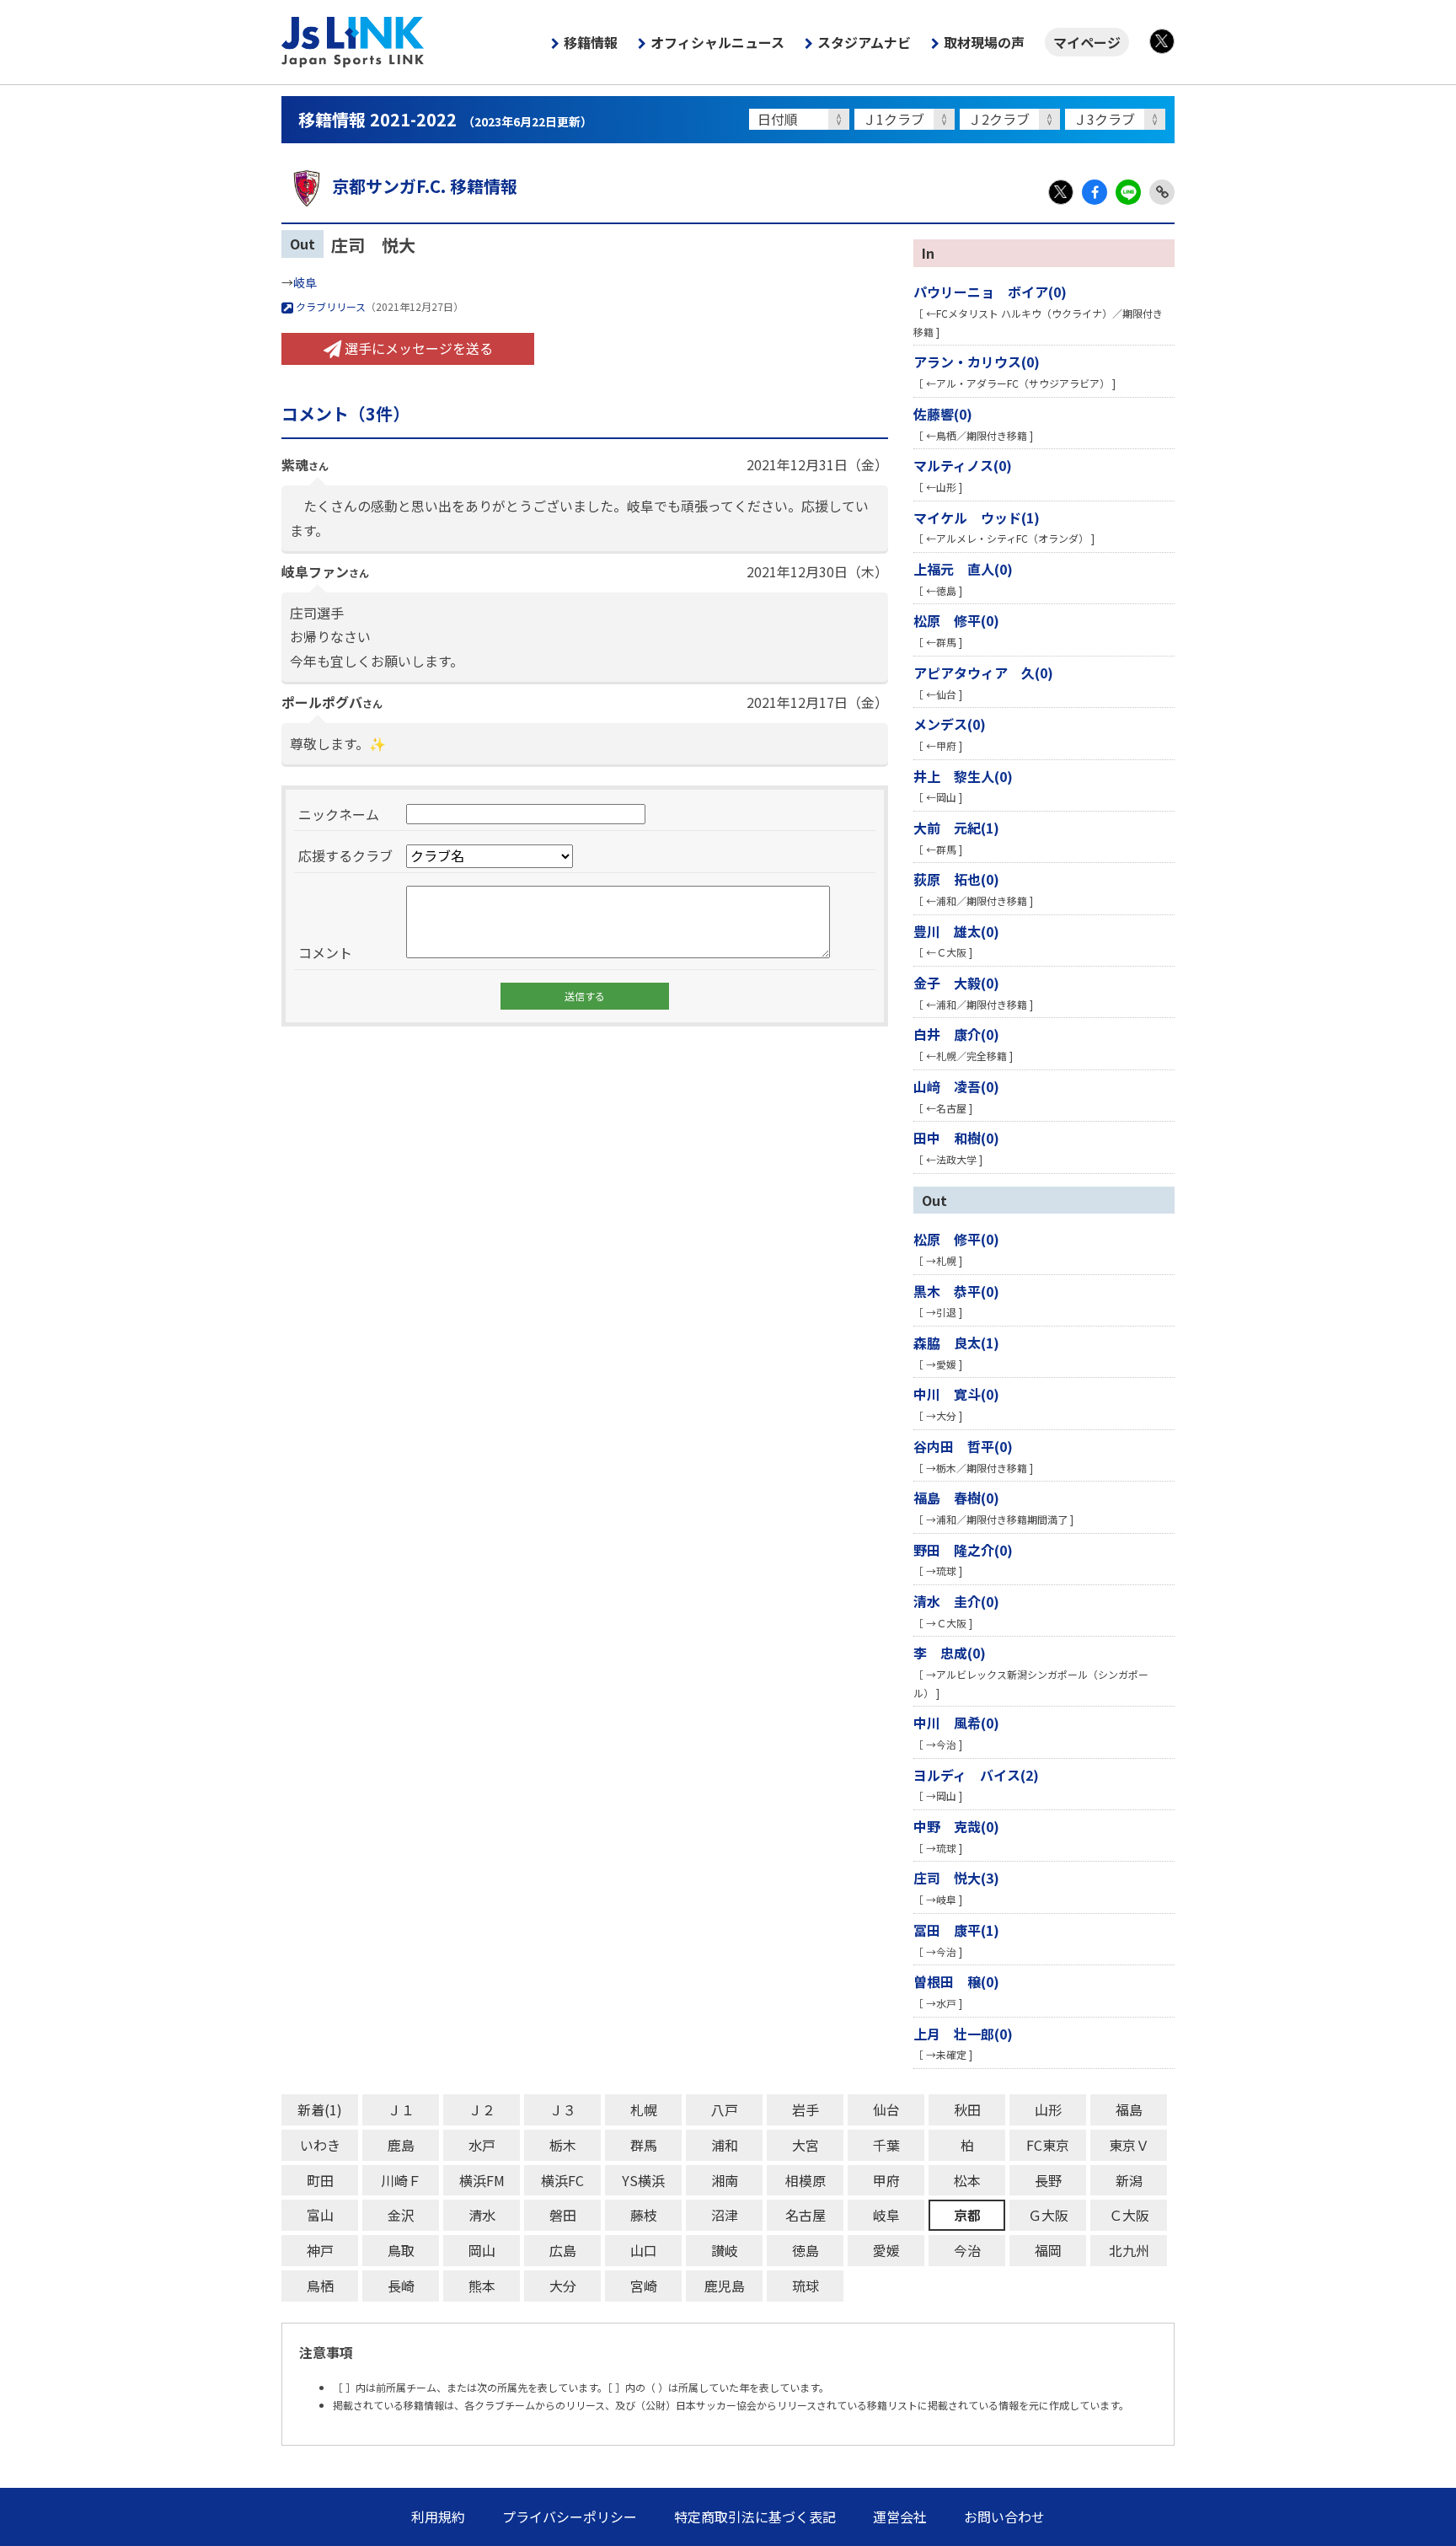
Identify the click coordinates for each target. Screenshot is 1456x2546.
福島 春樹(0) (956, 1498)
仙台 (886, 2109)
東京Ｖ (1129, 2145)
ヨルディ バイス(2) (976, 1775)
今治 (967, 2250)
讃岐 (725, 2250)
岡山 (482, 2250)
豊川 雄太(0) (956, 931)
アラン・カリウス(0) (977, 362)
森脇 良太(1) (956, 1343)
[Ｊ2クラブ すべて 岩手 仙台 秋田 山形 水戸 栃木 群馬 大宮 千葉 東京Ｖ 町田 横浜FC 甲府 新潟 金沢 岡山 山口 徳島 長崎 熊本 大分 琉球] (1012, 119)
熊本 (482, 2286)
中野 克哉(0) (956, 1826)
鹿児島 (725, 2286)
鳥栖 (320, 2286)
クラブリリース (329, 306)
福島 (1129, 2109)
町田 (320, 2180)
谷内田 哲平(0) (963, 1446)
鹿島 (401, 2145)
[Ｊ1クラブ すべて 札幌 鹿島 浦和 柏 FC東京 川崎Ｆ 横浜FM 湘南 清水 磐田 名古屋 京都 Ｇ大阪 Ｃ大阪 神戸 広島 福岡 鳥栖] (907, 119)
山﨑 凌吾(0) (956, 1086)
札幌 (644, 2109)
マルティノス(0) (963, 465)
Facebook (1095, 192)
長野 (1048, 2180)
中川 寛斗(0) (956, 1394)
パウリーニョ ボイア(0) (990, 292)
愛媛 (886, 2250)
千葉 (886, 2145)
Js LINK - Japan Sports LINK (353, 42)
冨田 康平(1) (956, 1930)
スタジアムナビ (864, 42)
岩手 (806, 2109)
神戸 (320, 2250)
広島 (563, 2250)
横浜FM (482, 2180)
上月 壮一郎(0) (963, 2034)
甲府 (886, 2180)
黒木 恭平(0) (956, 1291)
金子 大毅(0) (956, 983)
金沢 (401, 2215)
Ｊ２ (482, 2109)
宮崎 (644, 2286)
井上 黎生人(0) (963, 776)
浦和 (725, 2145)
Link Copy (1162, 192)
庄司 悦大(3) (956, 1878)
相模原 (806, 2180)
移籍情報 (591, 42)
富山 (320, 2215)
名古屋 (806, 2215)
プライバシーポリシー (570, 2517)
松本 (967, 2180)
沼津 (725, 2215)
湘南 (725, 2180)
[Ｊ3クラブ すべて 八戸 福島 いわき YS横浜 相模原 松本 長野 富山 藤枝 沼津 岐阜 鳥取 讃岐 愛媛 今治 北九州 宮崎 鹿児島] (1118, 119)
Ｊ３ (563, 2109)
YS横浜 (643, 2180)
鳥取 (401, 2250)
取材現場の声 (984, 42)
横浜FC (562, 2180)
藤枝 (644, 2215)
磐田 (563, 2215)
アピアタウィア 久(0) (983, 673)
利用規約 (438, 2517)
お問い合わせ (1004, 2517)
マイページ (1087, 42)
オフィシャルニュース (717, 42)
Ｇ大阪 (1048, 2215)
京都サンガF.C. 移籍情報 (425, 186)
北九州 (1129, 2250)
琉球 (806, 2286)
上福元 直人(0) (963, 569)
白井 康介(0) (956, 1034)
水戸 (482, 2145)
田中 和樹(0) (956, 1138)
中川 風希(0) (956, 1723)
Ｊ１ (401, 2109)
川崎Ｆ (401, 2180)
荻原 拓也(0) (956, 879)
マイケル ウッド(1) (977, 517)
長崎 (401, 2286)
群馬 (644, 2145)
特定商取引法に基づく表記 (755, 2517)
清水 (482, 2215)
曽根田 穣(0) (956, 1981)
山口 (644, 2250)
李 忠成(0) (950, 1653)
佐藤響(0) (943, 414)
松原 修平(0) (956, 620)
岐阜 (305, 282)
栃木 (563, 2145)
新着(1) (320, 2109)
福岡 (1048, 2250)
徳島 (806, 2250)
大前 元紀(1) (956, 828)
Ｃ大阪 (1129, 2215)
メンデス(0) (950, 724)
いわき (320, 2145)
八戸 (725, 2109)
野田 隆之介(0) (963, 1550)
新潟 (1129, 2180)
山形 (1048, 2109)
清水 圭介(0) (956, 1601)
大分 (563, 2286)
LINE (1128, 192)
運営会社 (900, 2517)
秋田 (967, 2109)
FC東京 (1048, 2145)
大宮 (806, 2145)
